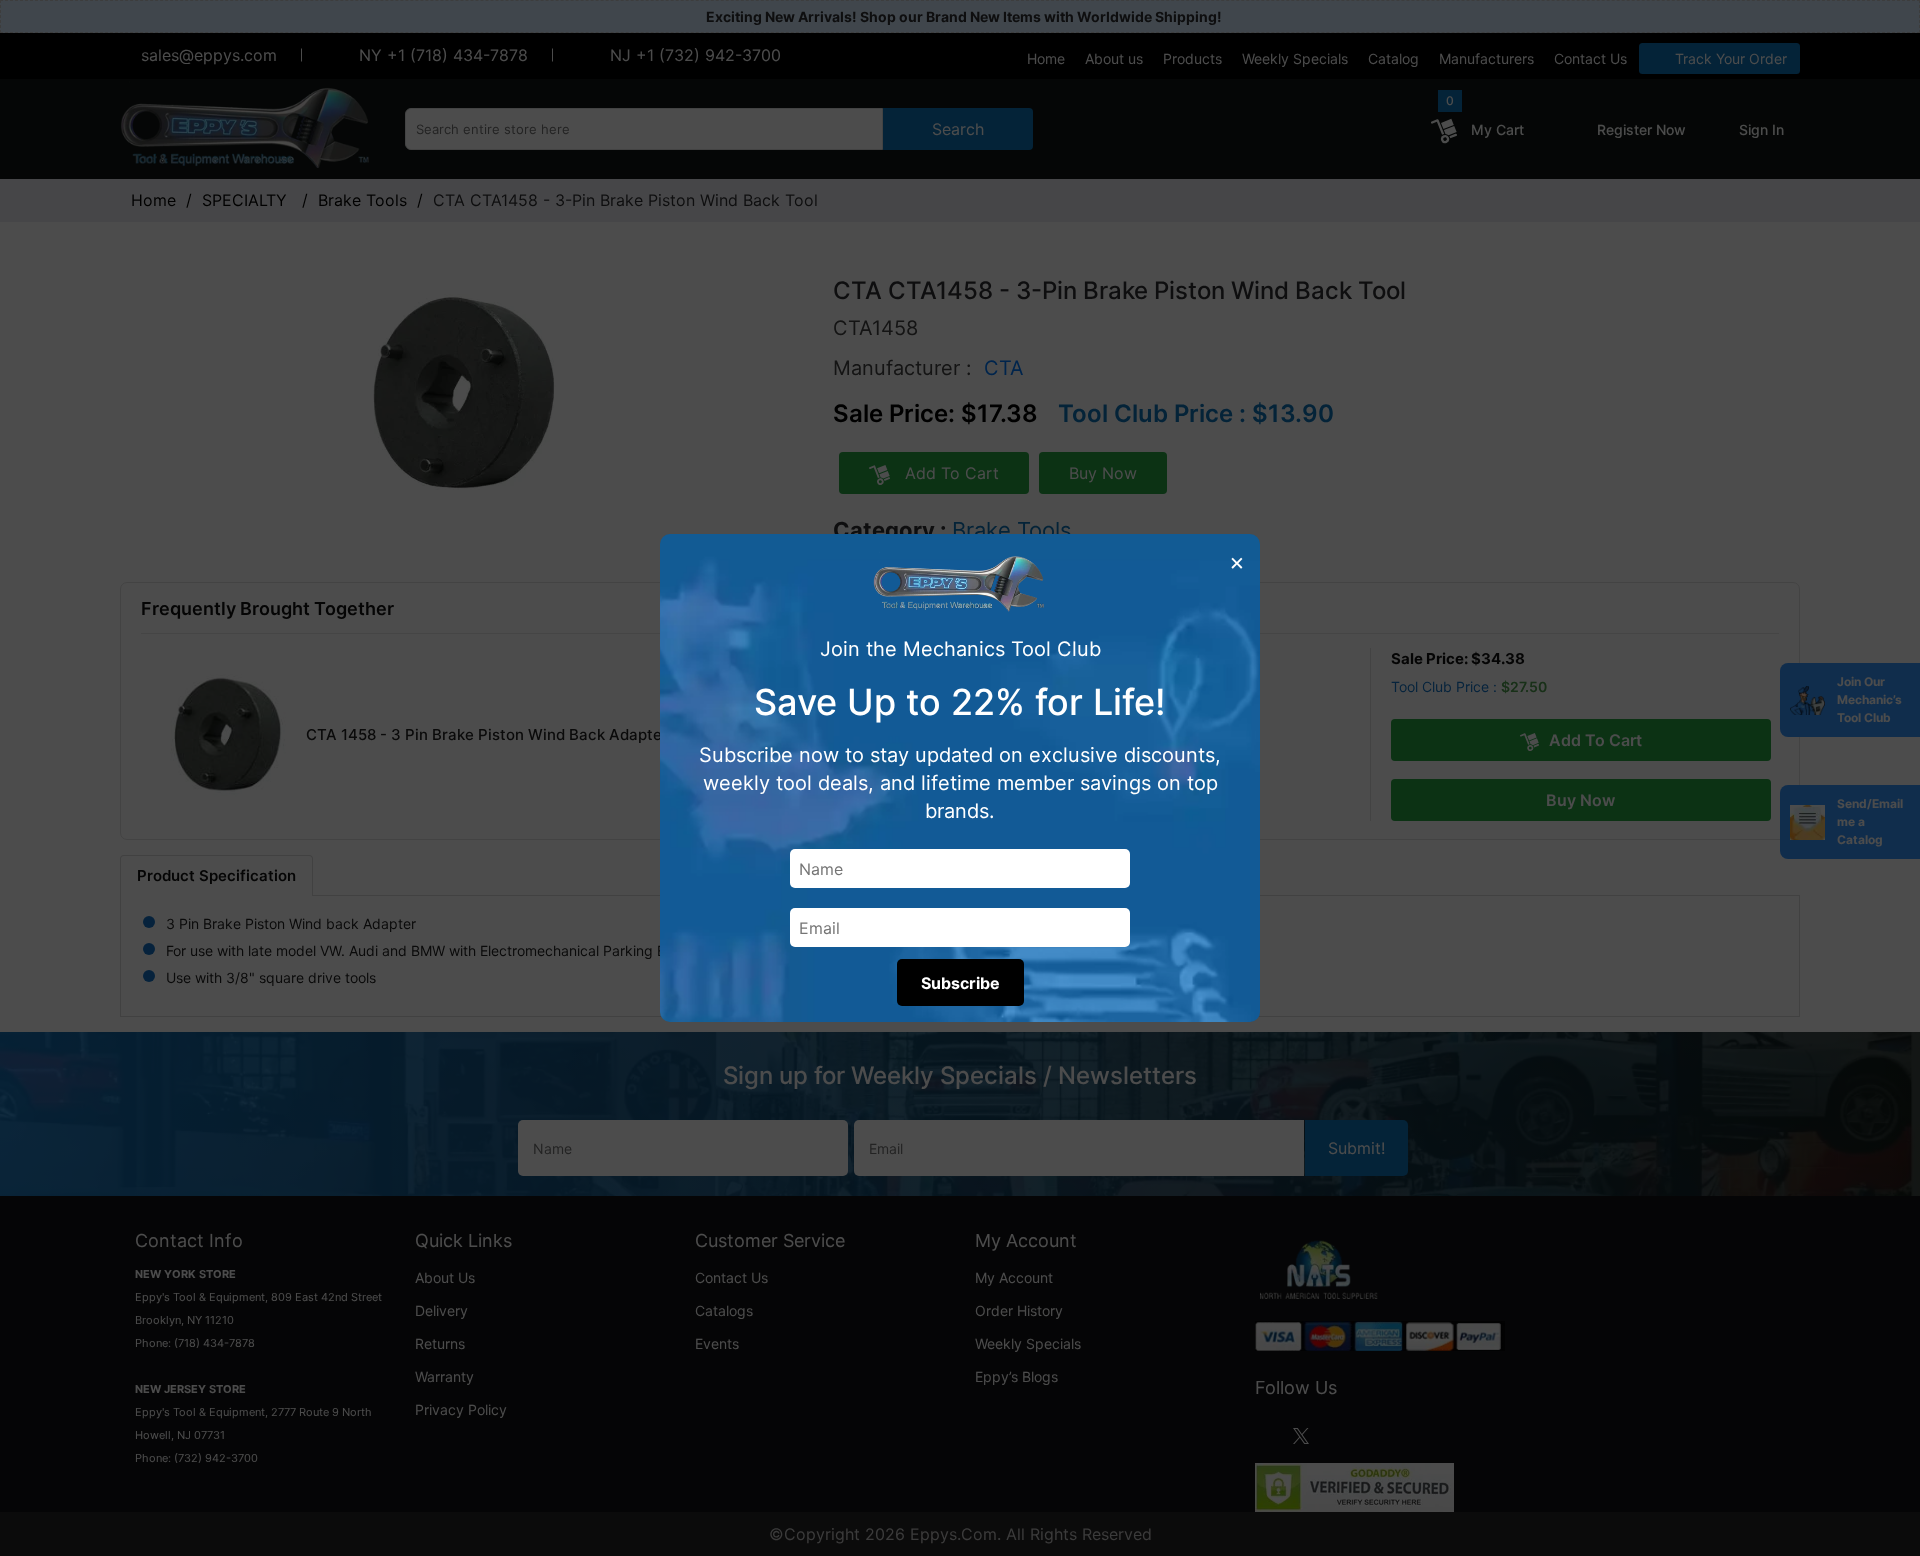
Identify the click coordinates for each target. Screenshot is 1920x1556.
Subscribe (960, 983)
